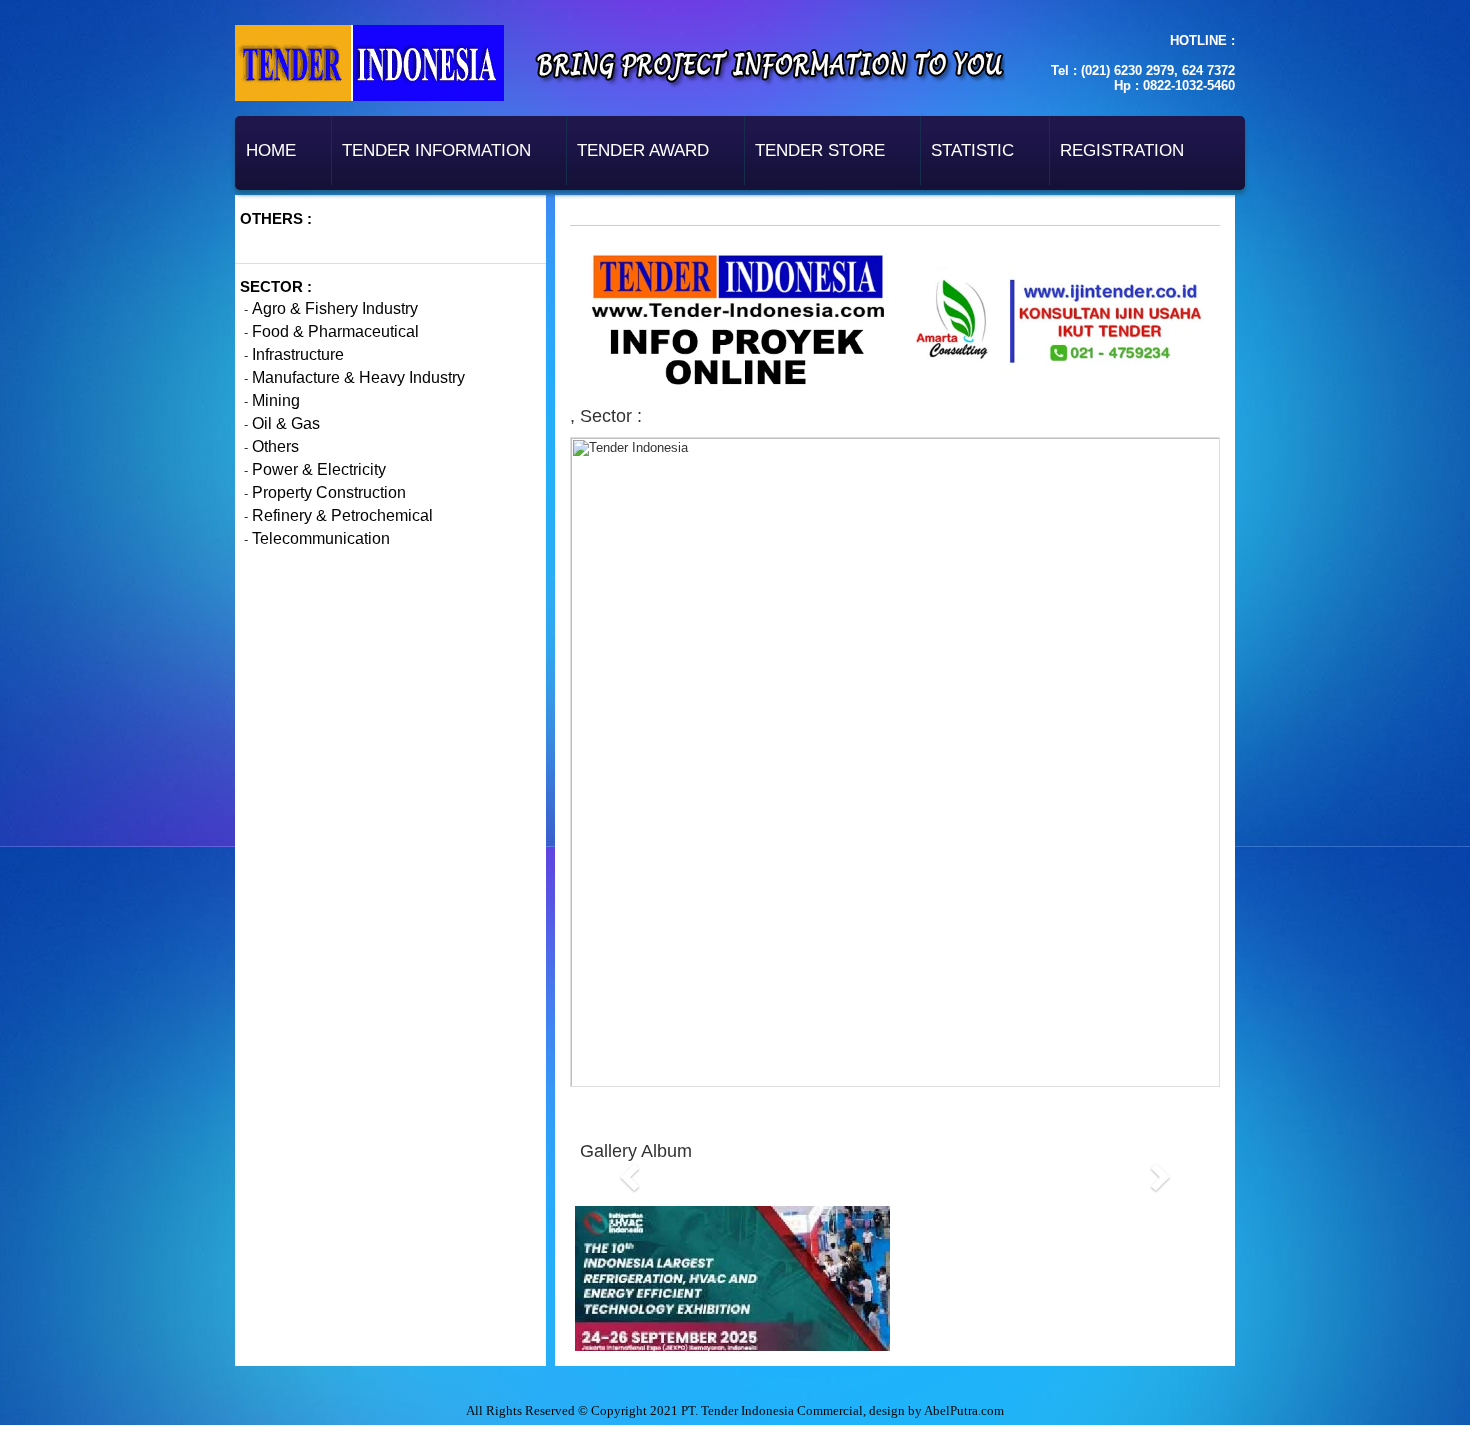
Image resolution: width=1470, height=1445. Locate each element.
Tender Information (436, 150)
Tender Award (643, 150)
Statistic (972, 150)
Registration (1122, 150)
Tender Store (820, 150)
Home (271, 150)
